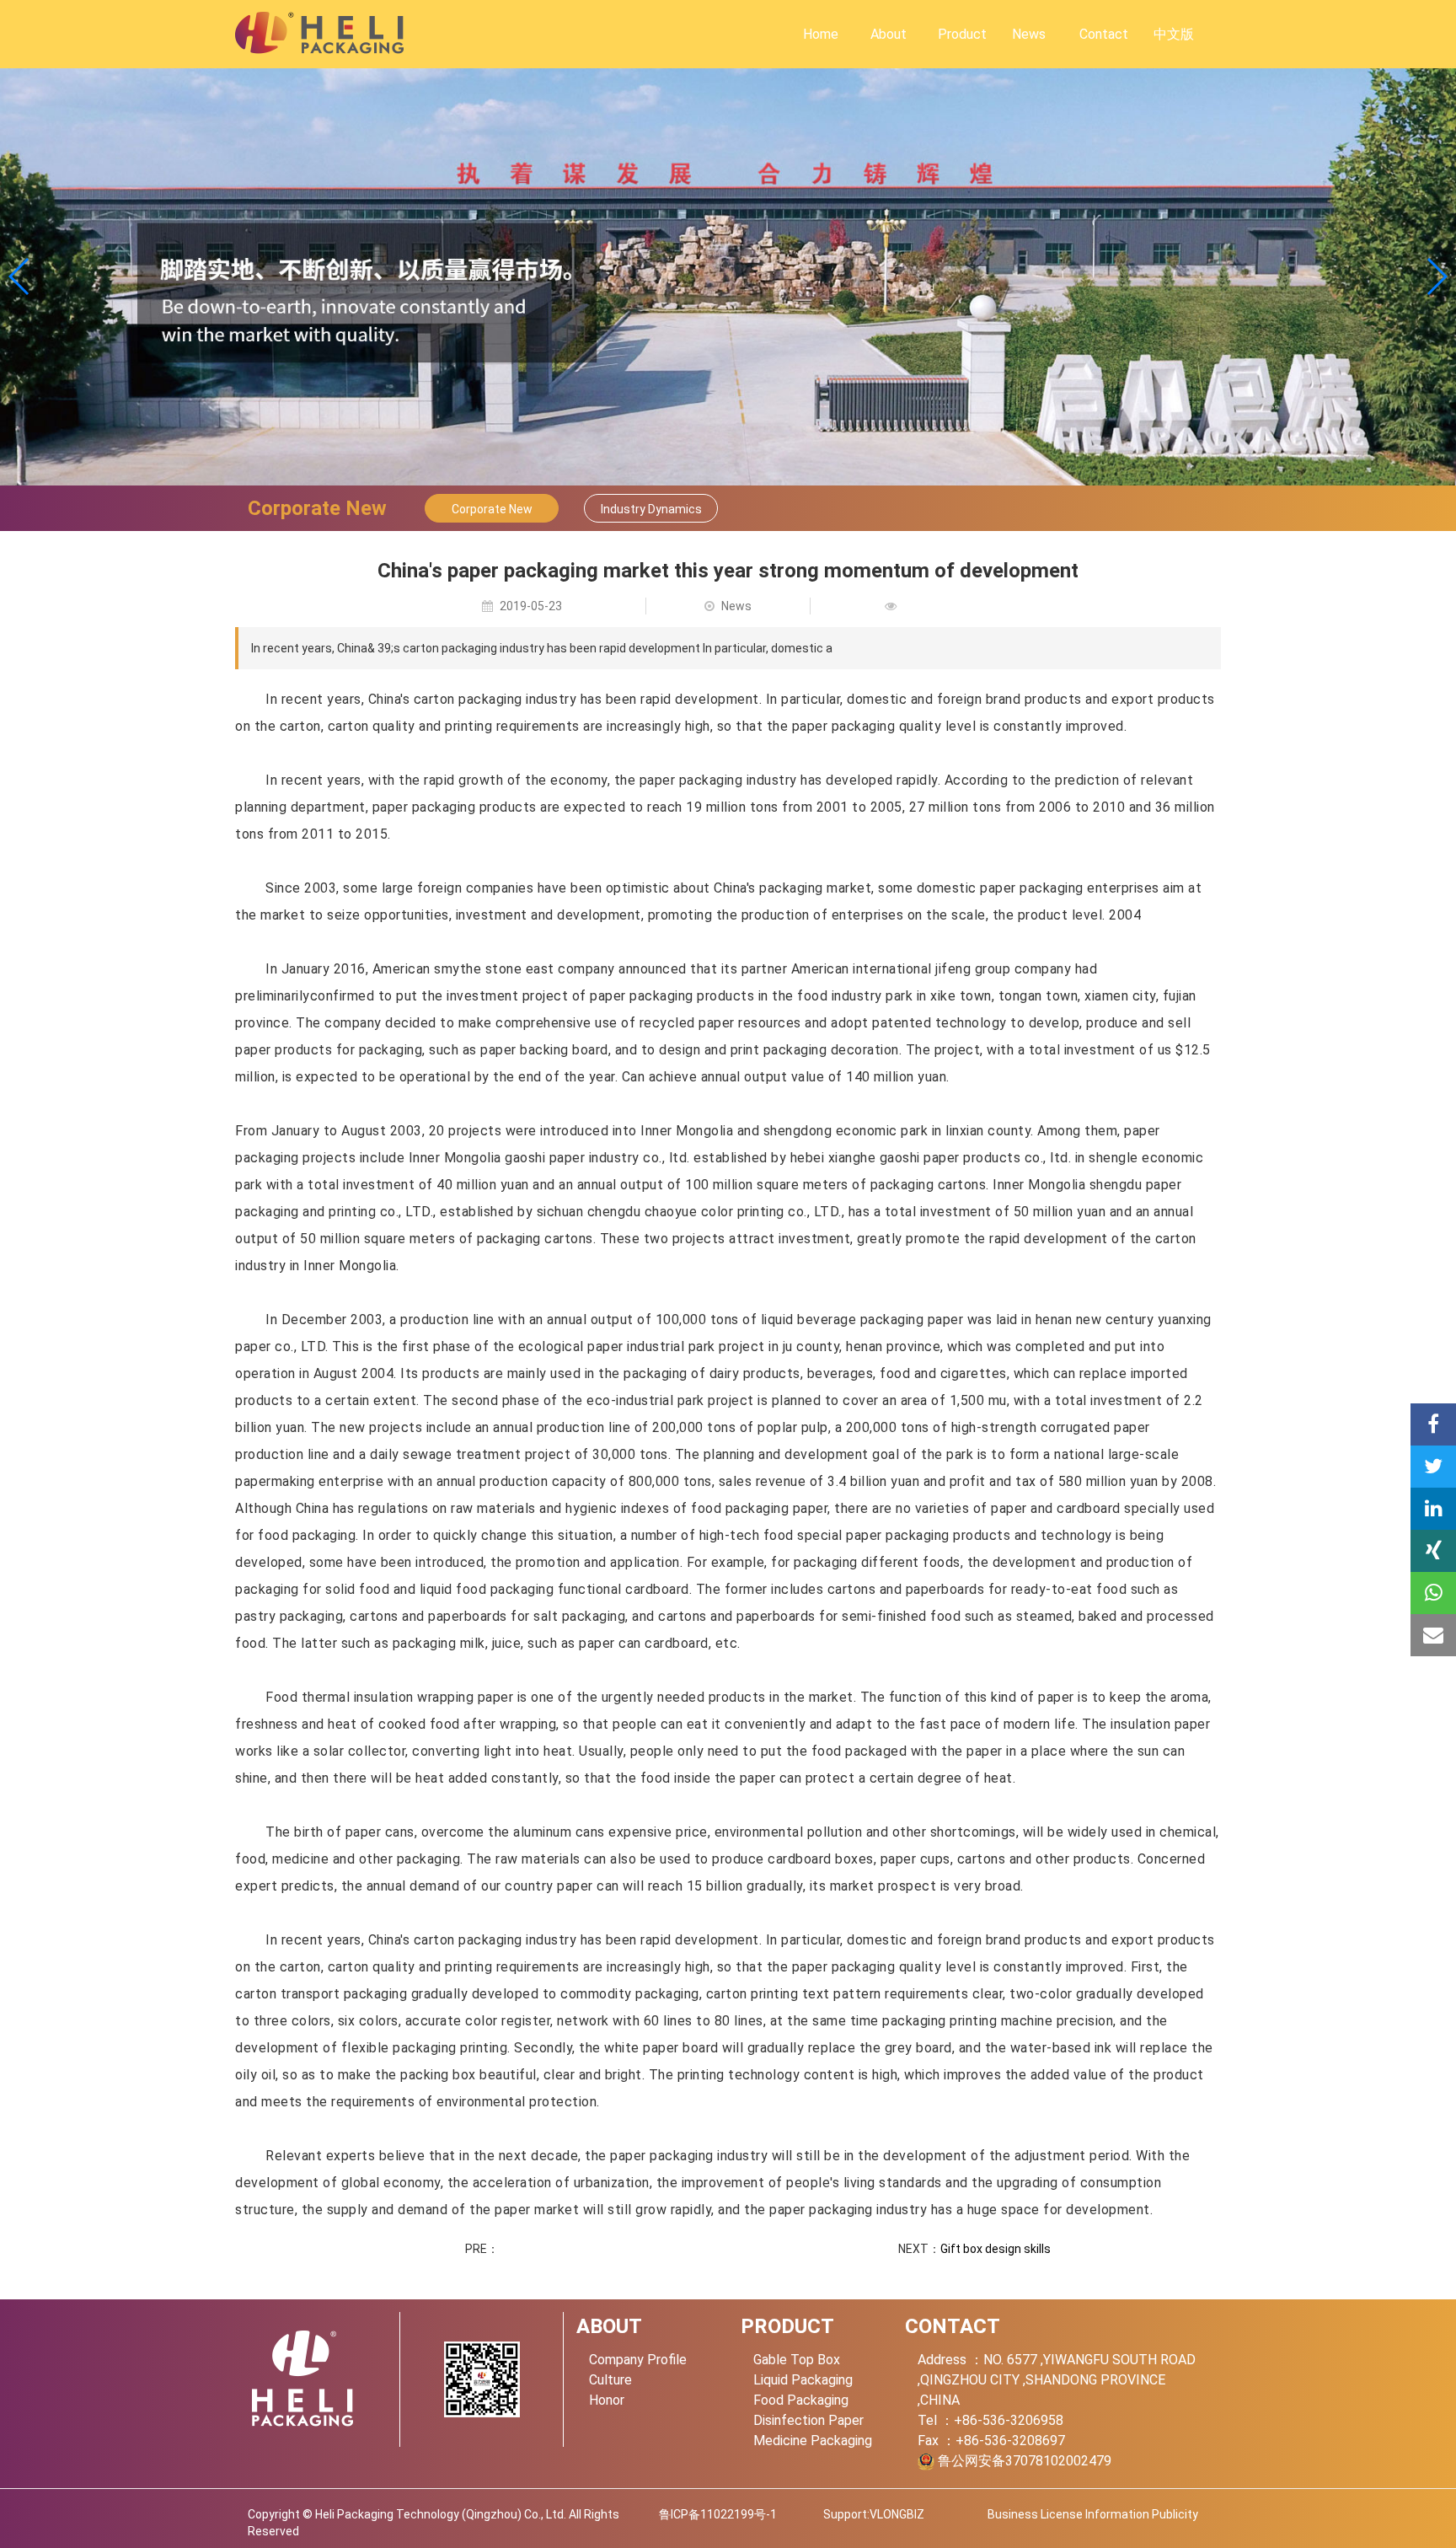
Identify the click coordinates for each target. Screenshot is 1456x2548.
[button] (1436, 276)
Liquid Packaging (803, 2380)
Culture (610, 2380)
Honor (607, 2400)
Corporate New (492, 509)
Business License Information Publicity (1093, 2514)
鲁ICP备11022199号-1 (718, 2514)
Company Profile (638, 2360)
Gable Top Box (797, 2360)
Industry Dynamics (651, 509)
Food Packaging (801, 2400)
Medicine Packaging (813, 2441)
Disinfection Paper (808, 2420)
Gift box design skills (996, 2249)
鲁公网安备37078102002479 (1023, 2461)
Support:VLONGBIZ (874, 2514)
